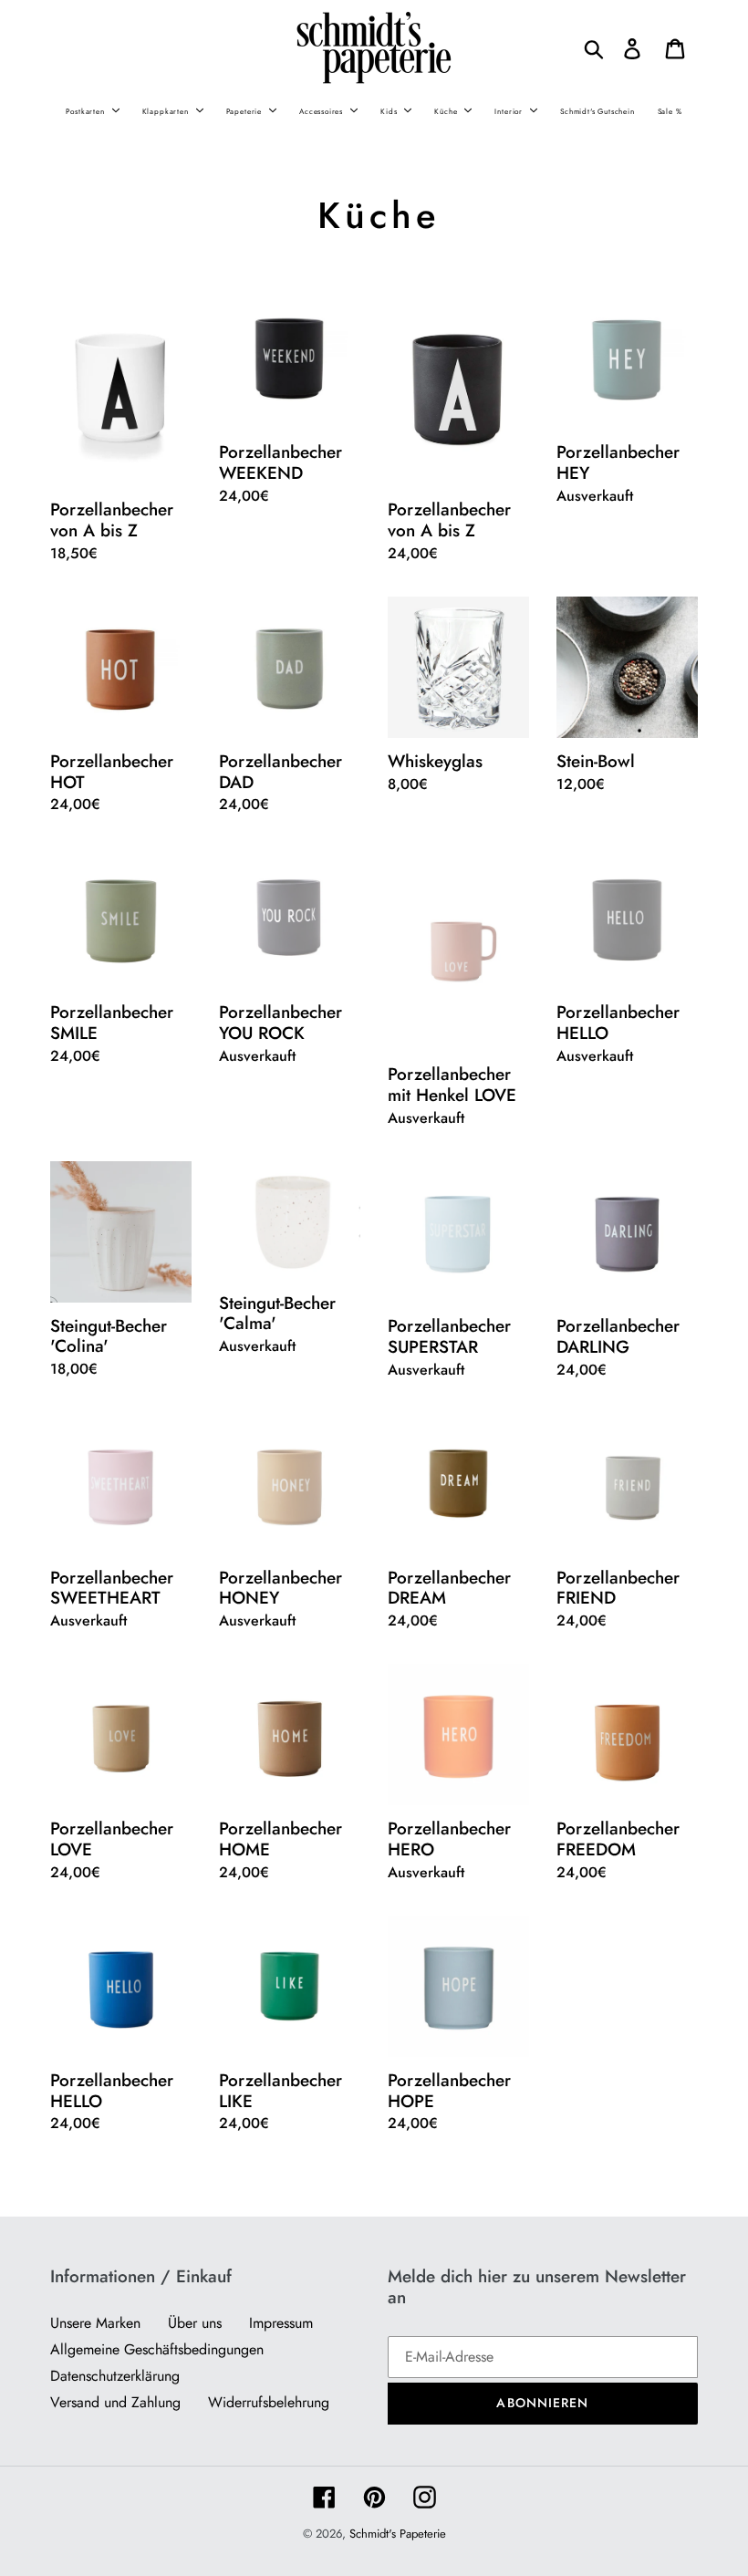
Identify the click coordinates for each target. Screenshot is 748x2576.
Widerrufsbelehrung (269, 2402)
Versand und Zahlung (115, 2402)
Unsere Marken (95, 2323)
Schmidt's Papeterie (398, 2534)
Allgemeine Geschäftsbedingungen (157, 2349)
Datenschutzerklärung (115, 2376)
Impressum (281, 2323)
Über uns (195, 2323)
